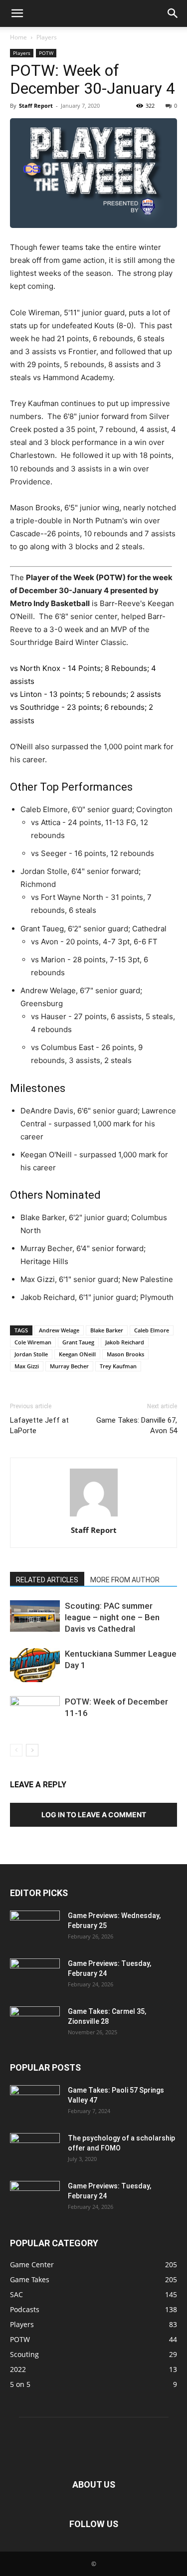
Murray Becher (69, 1366)
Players (47, 37)
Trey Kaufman (118, 1366)
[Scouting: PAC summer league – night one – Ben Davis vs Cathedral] (35, 1616)
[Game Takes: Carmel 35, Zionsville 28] (35, 2024)
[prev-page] (16, 1750)
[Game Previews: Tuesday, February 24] (35, 1976)
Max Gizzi (27, 1366)
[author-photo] (94, 1516)
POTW (46, 53)
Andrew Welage (59, 1330)
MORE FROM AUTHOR (125, 1580)
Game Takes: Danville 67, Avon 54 (137, 1425)
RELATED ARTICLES (47, 1580)
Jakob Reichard (125, 1342)
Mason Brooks (125, 1354)
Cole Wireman (33, 1342)
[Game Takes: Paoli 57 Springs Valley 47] (35, 2103)
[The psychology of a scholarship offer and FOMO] (35, 2150)
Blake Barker (107, 1330)
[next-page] (32, 1750)
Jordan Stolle (31, 1354)
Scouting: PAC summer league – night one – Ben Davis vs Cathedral (112, 1617)
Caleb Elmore (152, 1330)
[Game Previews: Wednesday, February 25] (35, 1928)
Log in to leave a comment (94, 1815)
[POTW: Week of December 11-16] (35, 1713)
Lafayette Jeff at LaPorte (39, 1425)
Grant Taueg (78, 1342)
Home (18, 37)
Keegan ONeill (77, 1354)
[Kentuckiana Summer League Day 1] (35, 1665)
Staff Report (36, 106)
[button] (17, 13)
